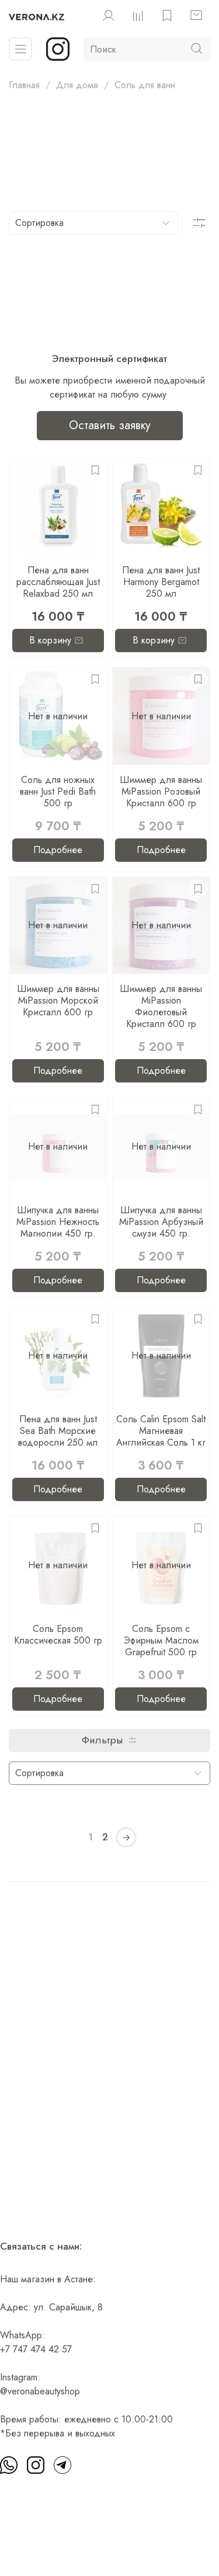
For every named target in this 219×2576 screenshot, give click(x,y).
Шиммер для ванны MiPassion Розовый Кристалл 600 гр (161, 791)
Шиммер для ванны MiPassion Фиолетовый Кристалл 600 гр (161, 1006)
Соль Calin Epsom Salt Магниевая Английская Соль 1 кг (161, 1431)
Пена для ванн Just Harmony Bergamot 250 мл (161, 582)
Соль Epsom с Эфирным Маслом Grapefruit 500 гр (161, 1640)
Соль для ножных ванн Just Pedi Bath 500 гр (58, 791)
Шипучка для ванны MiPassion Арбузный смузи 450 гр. (161, 1222)
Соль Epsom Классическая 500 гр (58, 1635)
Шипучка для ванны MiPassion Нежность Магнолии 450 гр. (58, 1222)
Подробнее (58, 850)
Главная (24, 85)
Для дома (77, 85)
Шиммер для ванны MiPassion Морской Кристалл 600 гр (58, 1000)
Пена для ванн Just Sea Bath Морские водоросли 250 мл (58, 1431)
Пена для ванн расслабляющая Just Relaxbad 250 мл (58, 582)
